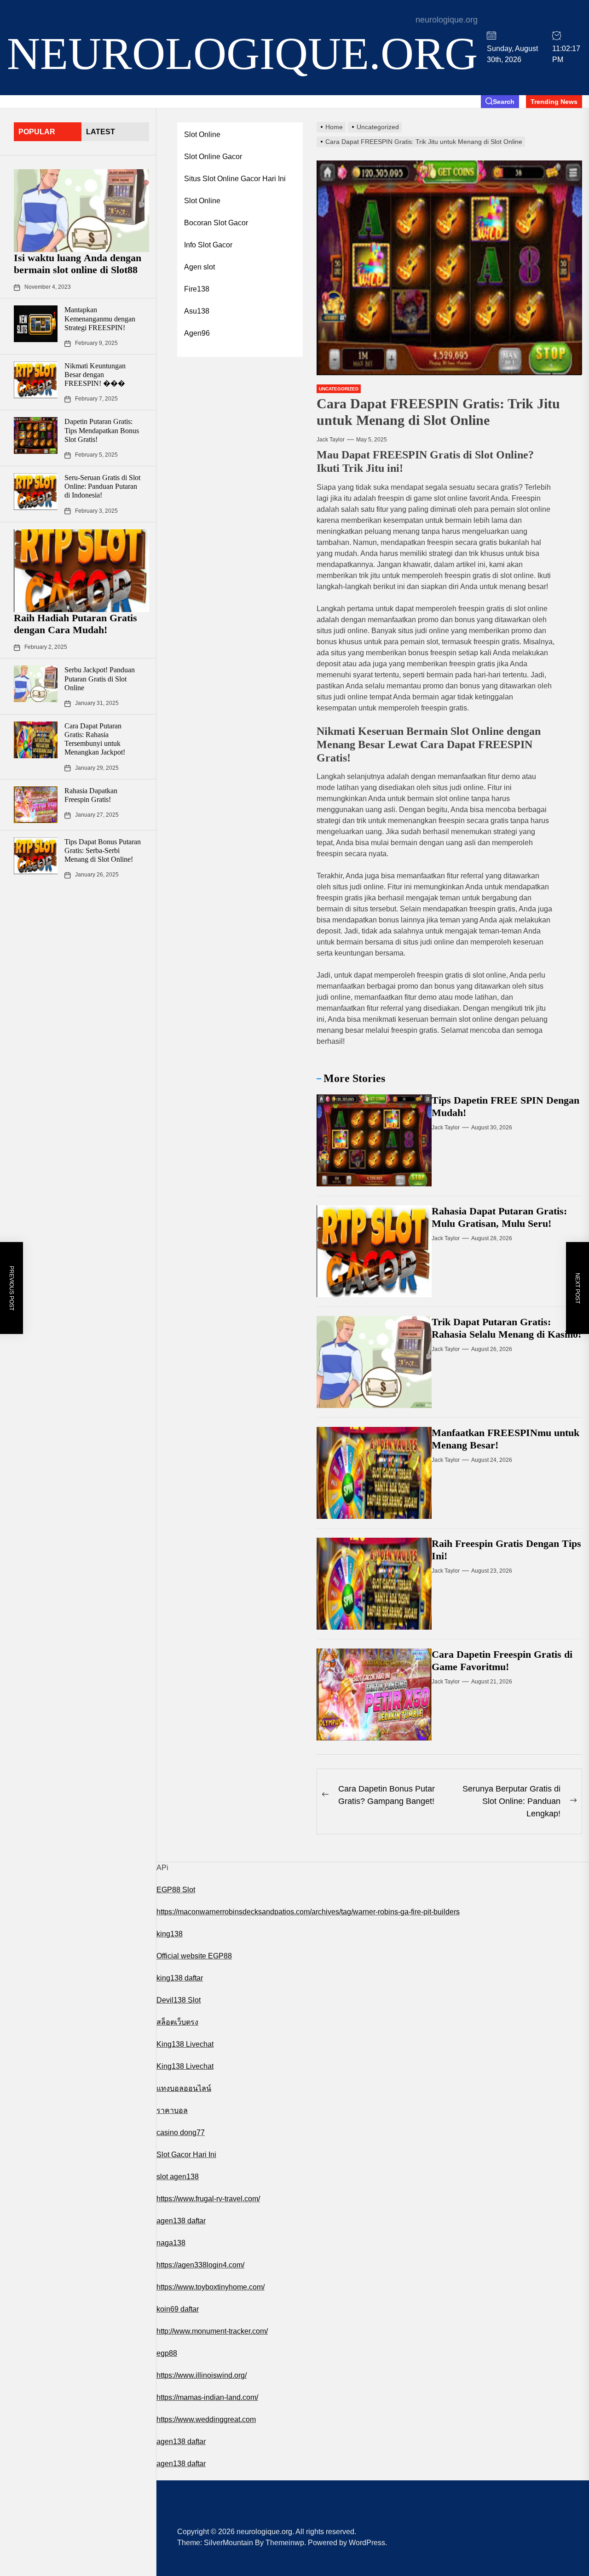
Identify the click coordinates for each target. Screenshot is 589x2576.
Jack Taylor (331, 440)
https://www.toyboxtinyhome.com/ (211, 2287)
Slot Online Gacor (213, 157)
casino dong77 (181, 2132)
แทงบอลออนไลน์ (184, 2088)
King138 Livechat (185, 2044)
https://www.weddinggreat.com (206, 2419)
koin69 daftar (178, 2309)
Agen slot (199, 267)
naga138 (171, 2243)
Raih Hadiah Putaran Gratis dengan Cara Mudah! (75, 624)
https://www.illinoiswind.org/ (202, 2375)
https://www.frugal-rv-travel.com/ (208, 2199)
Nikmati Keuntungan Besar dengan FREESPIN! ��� (95, 375)
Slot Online (202, 135)
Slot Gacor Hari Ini (186, 2155)
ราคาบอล (172, 2110)
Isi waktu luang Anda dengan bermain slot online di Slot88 (78, 264)
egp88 (167, 2353)
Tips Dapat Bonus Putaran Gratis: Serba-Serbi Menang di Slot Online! (103, 850)
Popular (37, 132)
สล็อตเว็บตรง (177, 2022)
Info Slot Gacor (208, 245)
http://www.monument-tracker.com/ (212, 2331)
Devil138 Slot (179, 2000)
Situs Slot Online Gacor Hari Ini (235, 179)
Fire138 (197, 289)
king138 (170, 1934)
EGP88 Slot (176, 1890)
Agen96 (197, 333)
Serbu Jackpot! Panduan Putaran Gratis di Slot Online (100, 679)
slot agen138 (178, 2177)
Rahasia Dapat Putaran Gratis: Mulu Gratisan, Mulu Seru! (499, 1217)
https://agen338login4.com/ (200, 2265)
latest (101, 132)
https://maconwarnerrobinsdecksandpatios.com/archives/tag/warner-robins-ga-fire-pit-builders (308, 1912)
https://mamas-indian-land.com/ (207, 2397)
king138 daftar (180, 1978)
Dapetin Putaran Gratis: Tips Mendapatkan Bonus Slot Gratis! (102, 431)
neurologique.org (242, 54)
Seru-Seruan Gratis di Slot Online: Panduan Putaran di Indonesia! (102, 486)
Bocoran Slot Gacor (216, 223)
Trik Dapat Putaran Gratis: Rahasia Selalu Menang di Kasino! (506, 1328)
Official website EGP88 (194, 1956)
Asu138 (197, 311)
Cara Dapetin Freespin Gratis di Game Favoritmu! (502, 1660)
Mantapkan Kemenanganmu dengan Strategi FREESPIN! (100, 319)
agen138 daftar (181, 2221)
